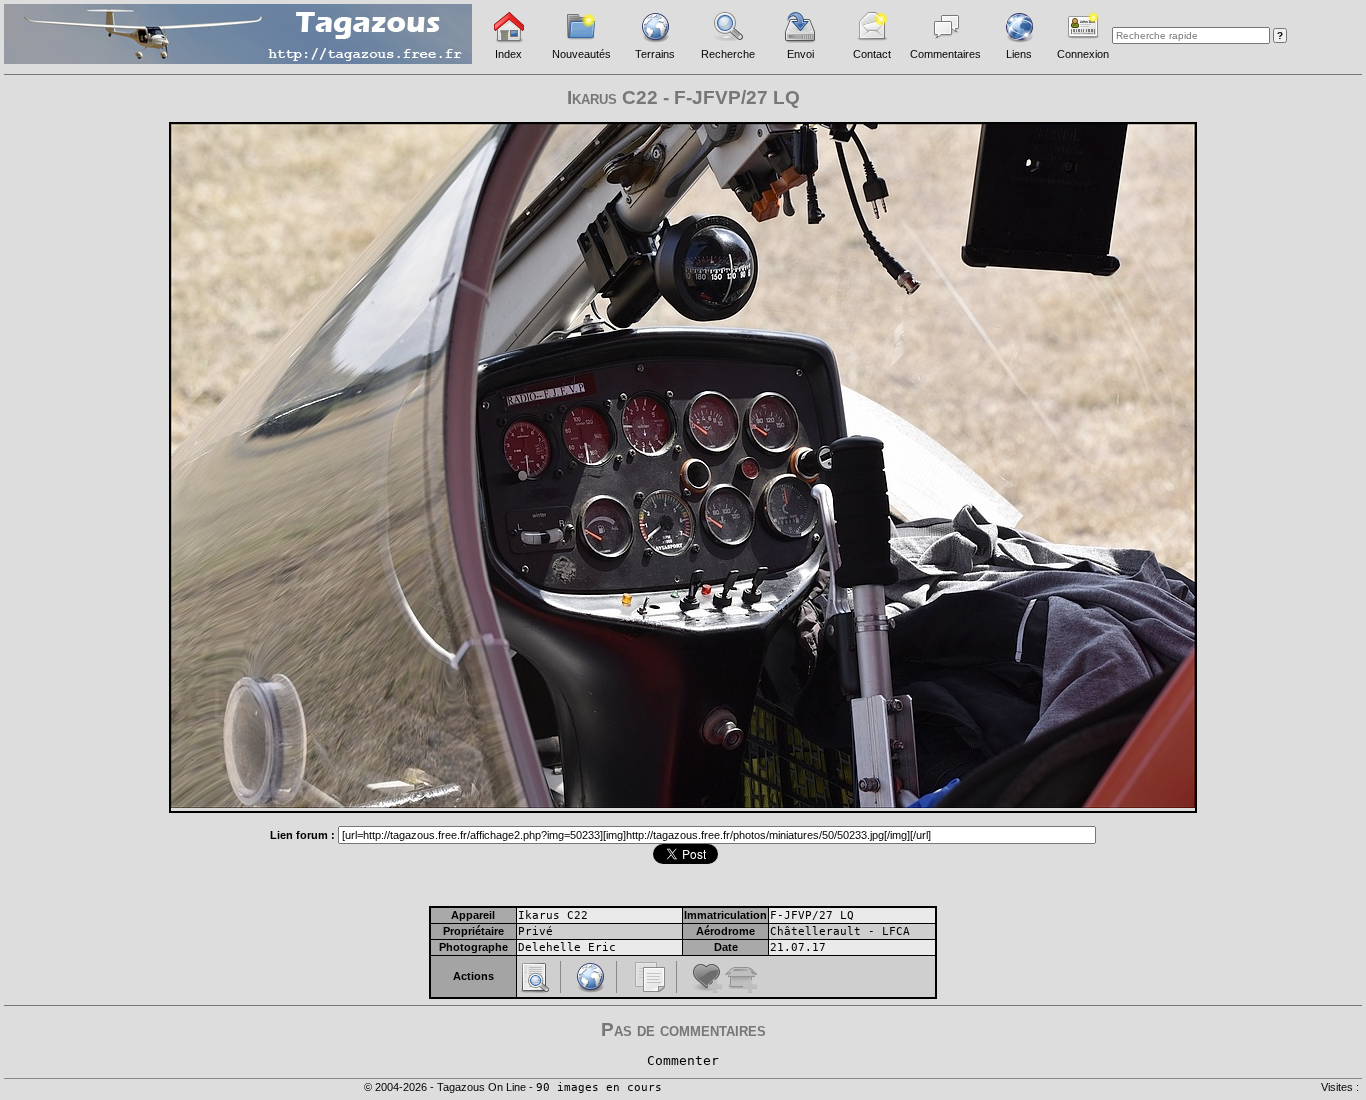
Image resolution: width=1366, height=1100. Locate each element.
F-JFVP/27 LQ (812, 915)
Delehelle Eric (567, 947)
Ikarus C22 (553, 915)
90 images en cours (599, 1087)
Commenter (683, 1060)
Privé (535, 931)
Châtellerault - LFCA (840, 931)
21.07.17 (798, 947)
